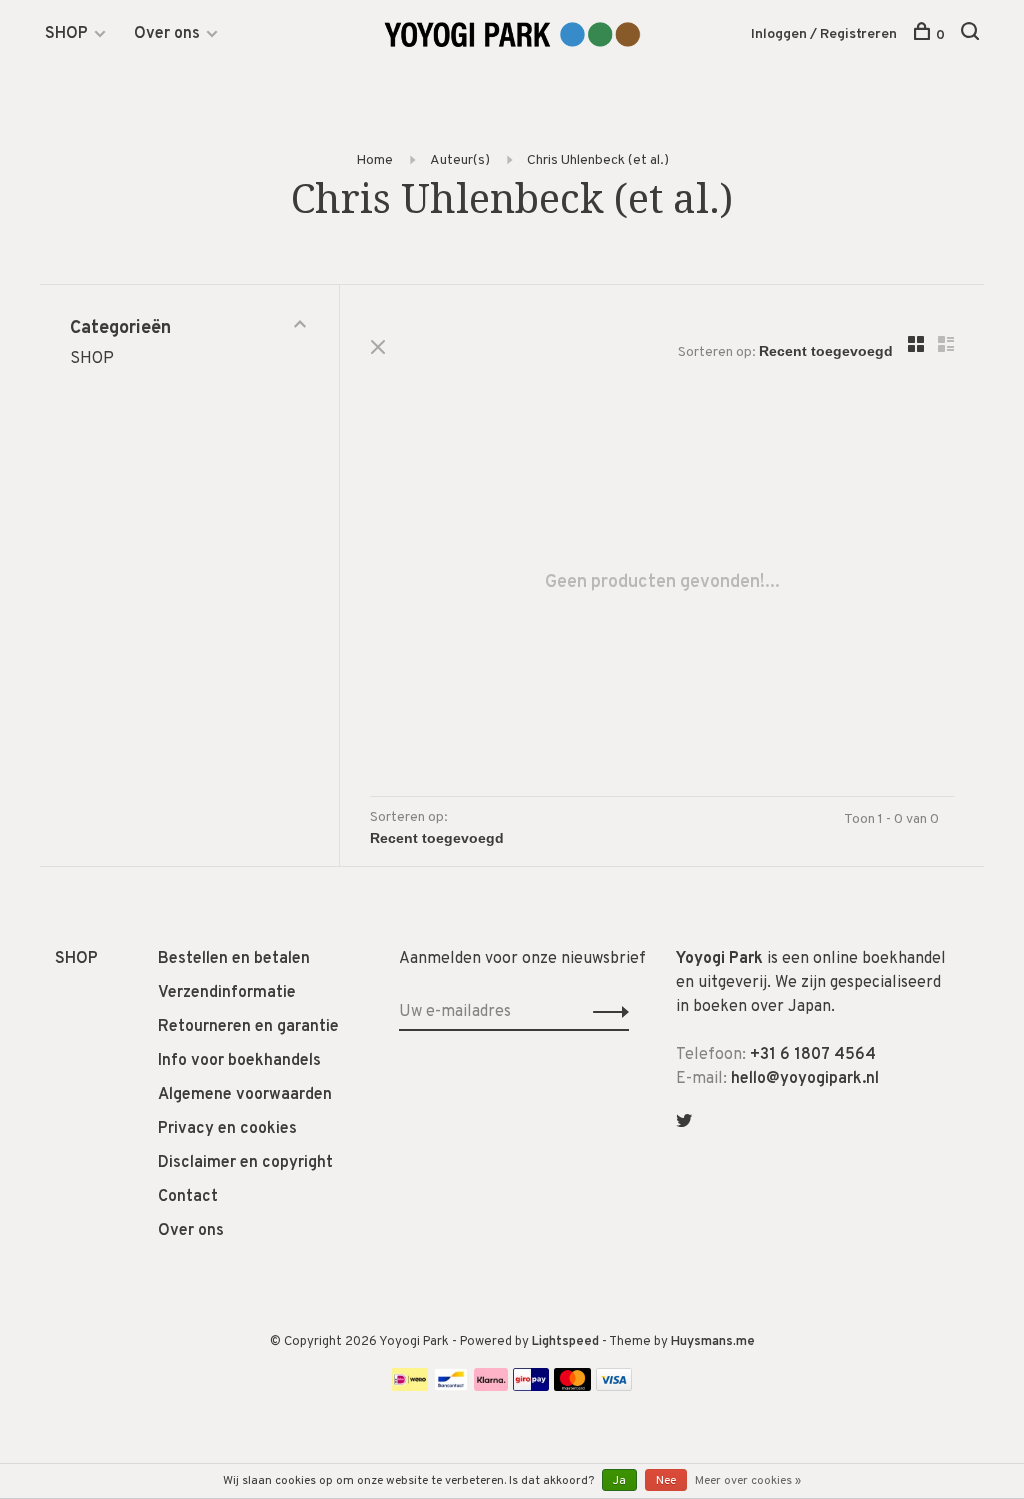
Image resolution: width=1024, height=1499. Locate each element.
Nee (666, 1481)
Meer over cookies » (748, 1481)
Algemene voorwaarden (245, 1095)
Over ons (167, 34)
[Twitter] (684, 1123)
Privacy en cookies (227, 1129)
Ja (619, 1481)
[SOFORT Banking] (491, 1387)
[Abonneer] (605, 1012)
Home (374, 160)
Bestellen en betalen (234, 959)
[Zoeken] (972, 35)
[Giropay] (531, 1387)
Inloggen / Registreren (824, 34)
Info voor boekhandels (239, 1061)
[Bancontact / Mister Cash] (451, 1387)
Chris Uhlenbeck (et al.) (598, 160)
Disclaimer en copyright (245, 1163)
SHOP (66, 34)
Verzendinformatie (227, 993)
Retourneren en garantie (248, 1027)
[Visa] (614, 1387)
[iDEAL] (410, 1387)
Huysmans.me (713, 1342)
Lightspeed (565, 1342)
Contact (188, 1197)
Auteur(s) (460, 160)
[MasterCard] (572, 1387)
